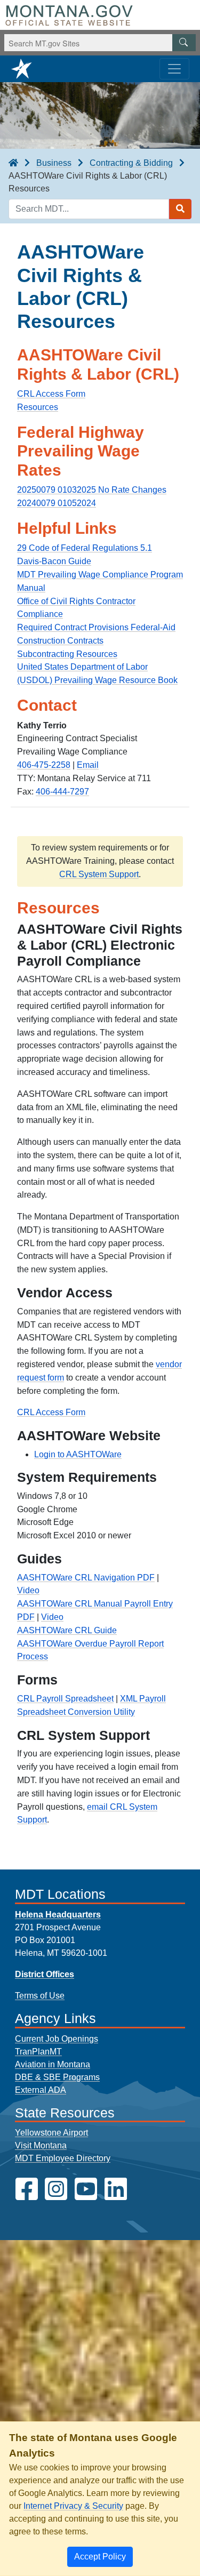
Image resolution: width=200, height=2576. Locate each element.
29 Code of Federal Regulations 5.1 (85, 548)
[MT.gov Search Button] (184, 43)
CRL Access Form (51, 1412)
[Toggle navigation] (174, 69)
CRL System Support (99, 874)
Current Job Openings (57, 2039)
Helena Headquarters (58, 1915)
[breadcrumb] (13, 163)
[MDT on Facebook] (27, 2189)
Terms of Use (40, 1996)
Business (54, 163)
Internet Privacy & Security (73, 2506)
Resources (38, 407)
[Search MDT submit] (180, 209)
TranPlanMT (38, 2052)
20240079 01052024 (57, 503)
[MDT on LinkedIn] (116, 2189)
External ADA (41, 2090)
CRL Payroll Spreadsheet (65, 1699)
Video (28, 1590)
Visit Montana (41, 2145)
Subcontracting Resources (67, 654)
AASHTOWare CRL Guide (67, 1630)
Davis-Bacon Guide (54, 561)
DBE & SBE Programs (57, 2077)
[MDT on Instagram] (56, 2189)
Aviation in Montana (53, 2064)
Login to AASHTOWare (78, 1454)
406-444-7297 (62, 792)
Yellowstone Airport (51, 2133)
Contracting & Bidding (131, 163)
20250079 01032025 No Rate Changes (92, 490)
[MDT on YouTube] (86, 2189)
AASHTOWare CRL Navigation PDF (86, 1578)
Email (88, 765)
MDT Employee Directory (63, 2158)
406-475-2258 (44, 765)
